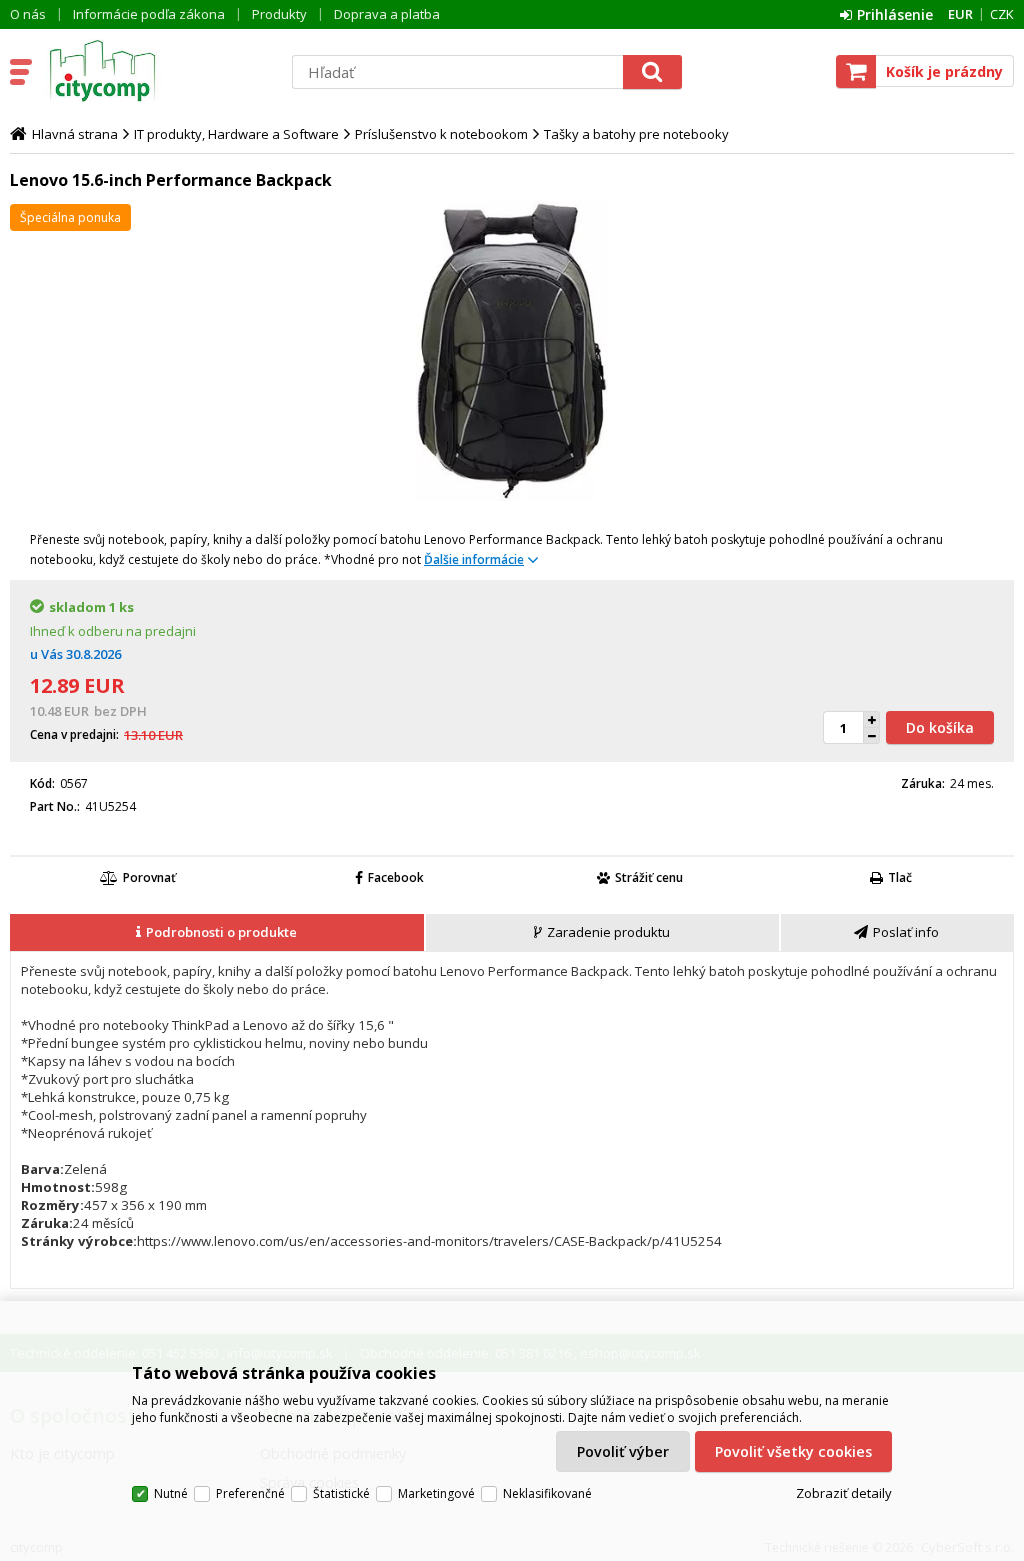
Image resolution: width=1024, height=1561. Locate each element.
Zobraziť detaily (844, 1493)
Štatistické (341, 1493)
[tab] (218, 933)
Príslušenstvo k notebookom (441, 134)
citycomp (157, 71)
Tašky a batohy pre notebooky (636, 134)
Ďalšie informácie (474, 559)
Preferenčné (250, 1493)
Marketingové (436, 1493)
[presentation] (217, 932)
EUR (960, 14)
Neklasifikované (547, 1493)
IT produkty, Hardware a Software (236, 134)
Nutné (171, 1493)
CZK (1002, 14)
